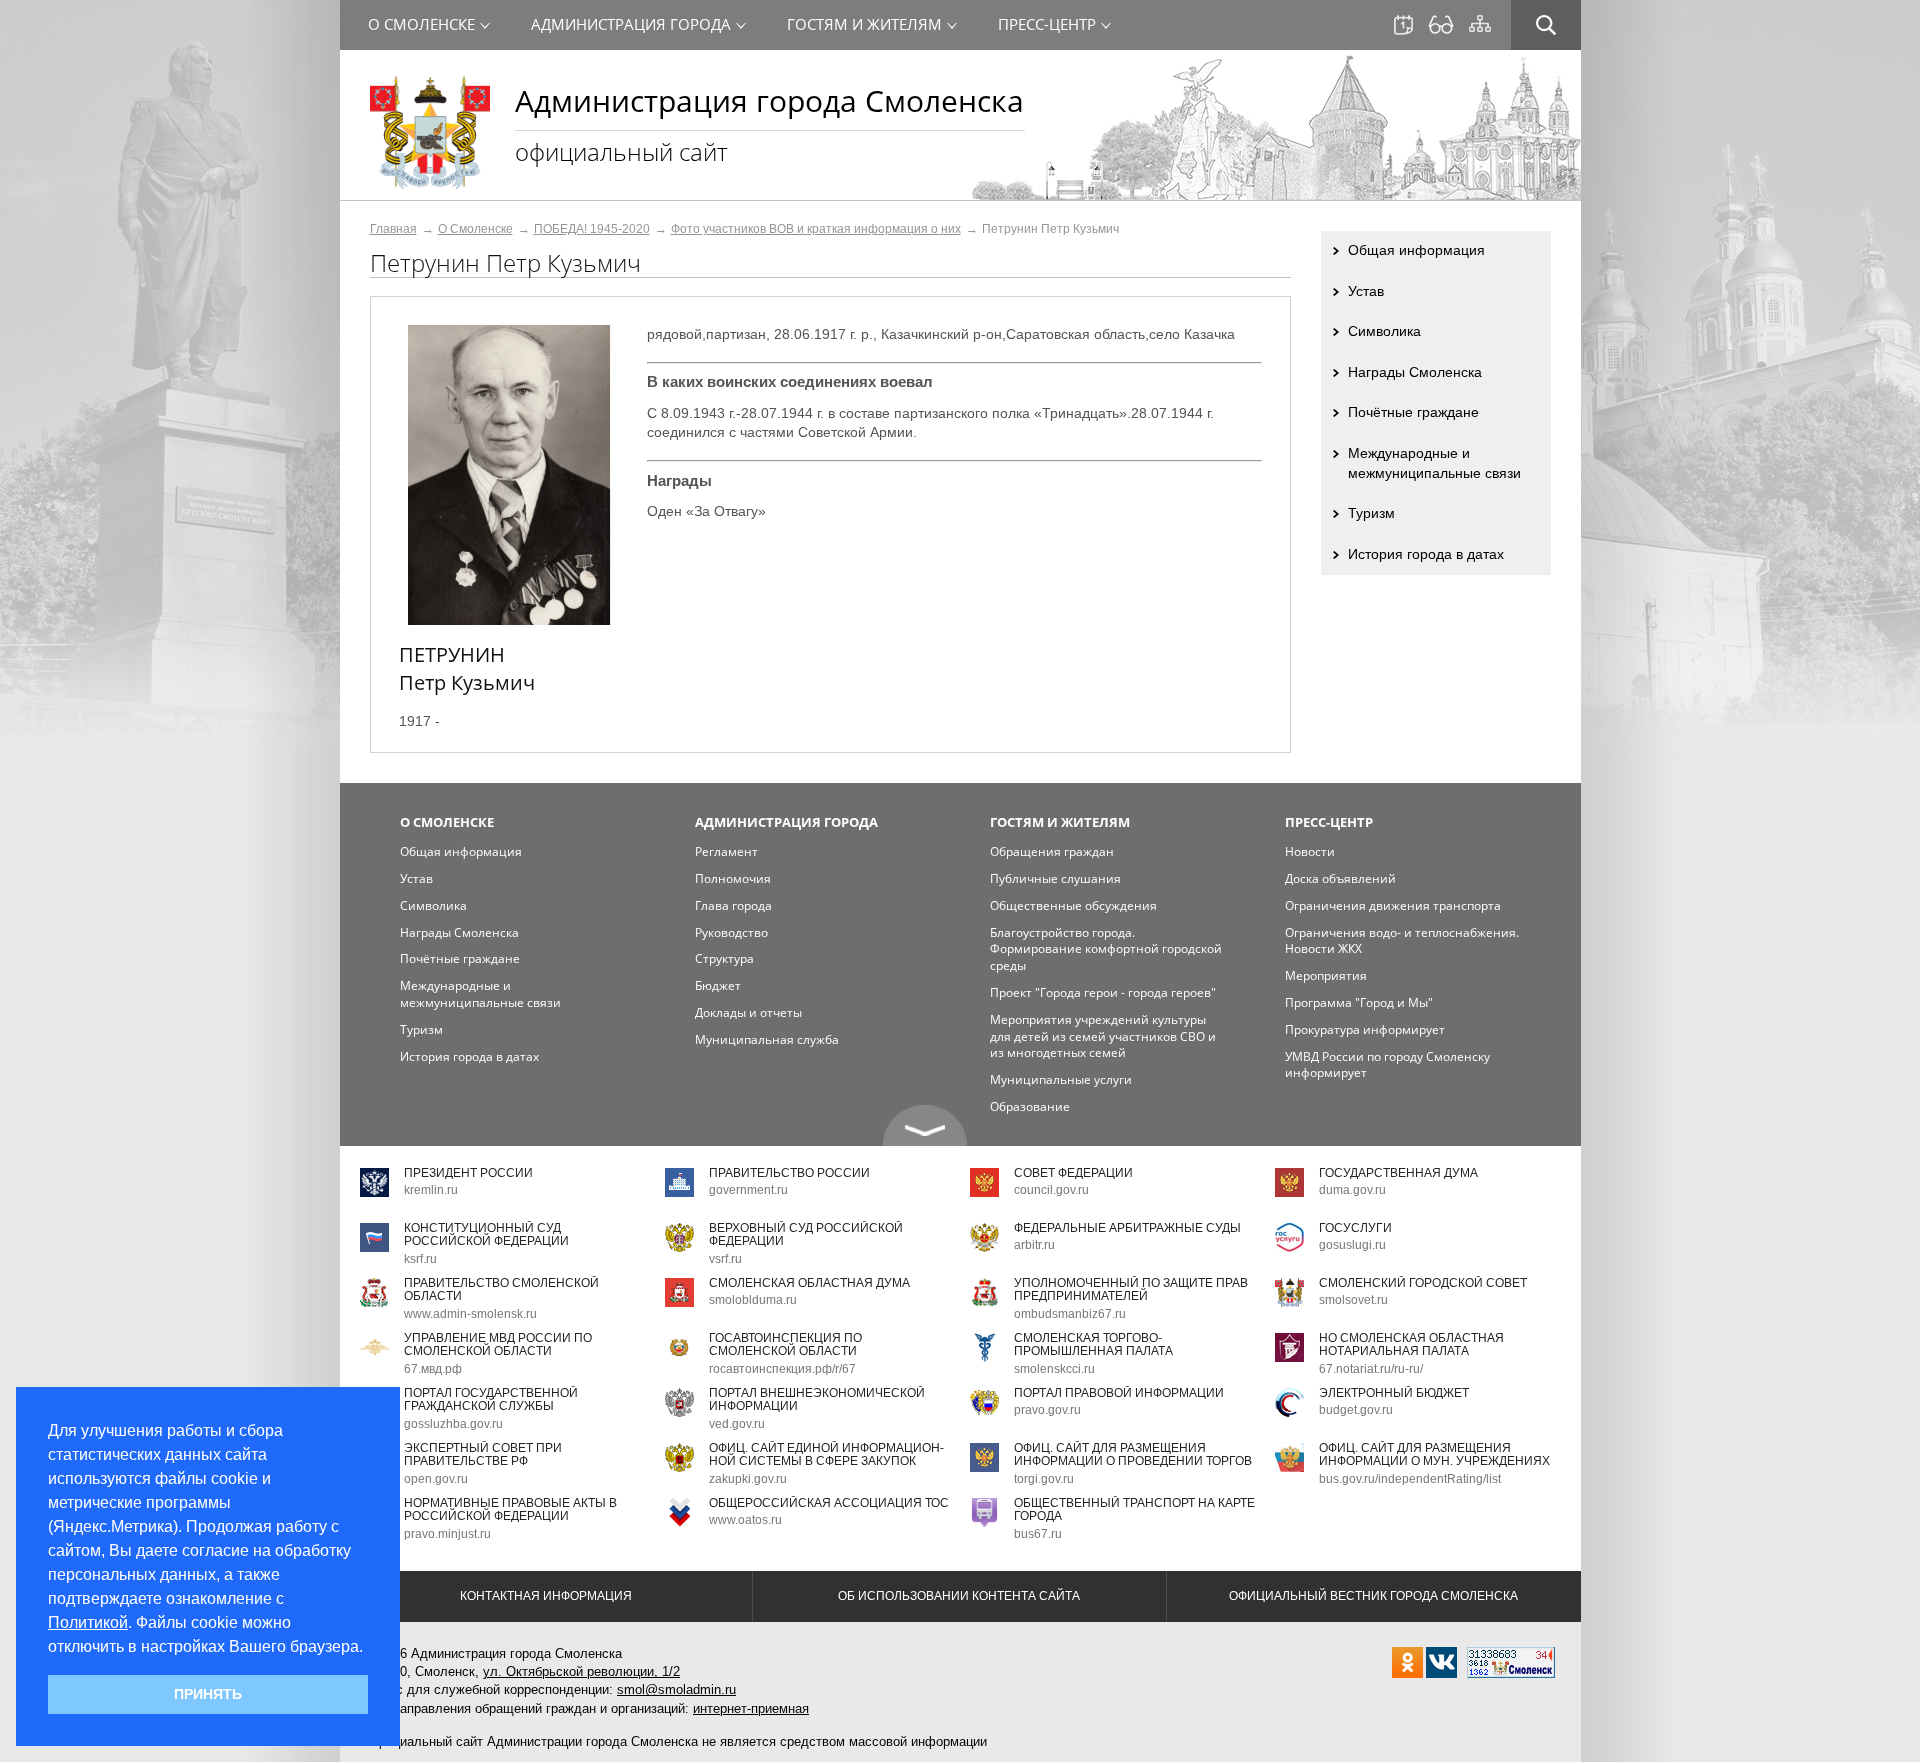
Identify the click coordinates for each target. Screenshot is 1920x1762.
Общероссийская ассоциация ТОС (829, 1503)
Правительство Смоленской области (501, 1289)
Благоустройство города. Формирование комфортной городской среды (1106, 949)
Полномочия (733, 878)
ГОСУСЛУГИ (1355, 1228)
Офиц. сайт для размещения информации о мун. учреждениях (1434, 1454)
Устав (1366, 291)
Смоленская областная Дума (809, 1283)
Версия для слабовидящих (1441, 25)
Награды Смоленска (1415, 372)
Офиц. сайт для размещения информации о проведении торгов (1133, 1454)
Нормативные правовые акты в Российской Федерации (510, 1509)
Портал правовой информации (1119, 1393)
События (1403, 25)
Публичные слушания (1055, 878)
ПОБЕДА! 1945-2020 (592, 229)
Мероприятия (1326, 975)
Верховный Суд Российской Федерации (806, 1234)
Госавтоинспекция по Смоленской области (785, 1344)
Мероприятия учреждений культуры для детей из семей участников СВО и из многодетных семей (1103, 1036)
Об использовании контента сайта (959, 1596)
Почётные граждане (1413, 412)
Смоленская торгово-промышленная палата (1093, 1344)
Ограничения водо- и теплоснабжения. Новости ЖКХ (1402, 941)
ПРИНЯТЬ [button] (208, 1694)
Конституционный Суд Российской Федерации (486, 1234)
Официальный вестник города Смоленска (1373, 1596)
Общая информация (1416, 250)
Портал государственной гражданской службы (491, 1399)
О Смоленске (475, 229)
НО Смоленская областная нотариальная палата (1411, 1344)
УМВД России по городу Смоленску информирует (1387, 1065)
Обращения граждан (1052, 851)
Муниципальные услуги (1061, 1079)
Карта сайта (1480, 24)
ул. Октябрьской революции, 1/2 (581, 1671)
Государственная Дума (1398, 1173)
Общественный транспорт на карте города (1134, 1509)
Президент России (468, 1173)
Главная (393, 229)
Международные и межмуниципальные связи (1434, 463)
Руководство (731, 932)
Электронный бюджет (1394, 1393)
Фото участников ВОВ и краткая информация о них (816, 229)
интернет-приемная (751, 1708)
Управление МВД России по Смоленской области (498, 1344)
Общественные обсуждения (1073, 905)
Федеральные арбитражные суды (1127, 1228)
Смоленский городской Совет (1423, 1283)
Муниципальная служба (767, 1039)
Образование (1030, 1106)
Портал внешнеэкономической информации (817, 1399)
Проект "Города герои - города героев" (1103, 992)
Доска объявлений (1340, 878)
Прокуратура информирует (1365, 1029)
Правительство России (789, 1173)
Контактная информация (546, 1596)
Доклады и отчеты (748, 1012)
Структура (724, 958)
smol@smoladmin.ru (676, 1689)
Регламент (726, 851)
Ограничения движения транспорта (1393, 905)
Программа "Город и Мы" (1359, 1002)
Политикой (88, 1622)
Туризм (1371, 513)
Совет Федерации (1073, 1173)
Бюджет (718, 985)
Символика (1384, 331)
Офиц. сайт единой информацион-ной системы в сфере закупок (826, 1454)
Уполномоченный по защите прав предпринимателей (1131, 1289)
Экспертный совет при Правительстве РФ (483, 1454)
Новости (1310, 851)
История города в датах (1426, 554)
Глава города (733, 905)
